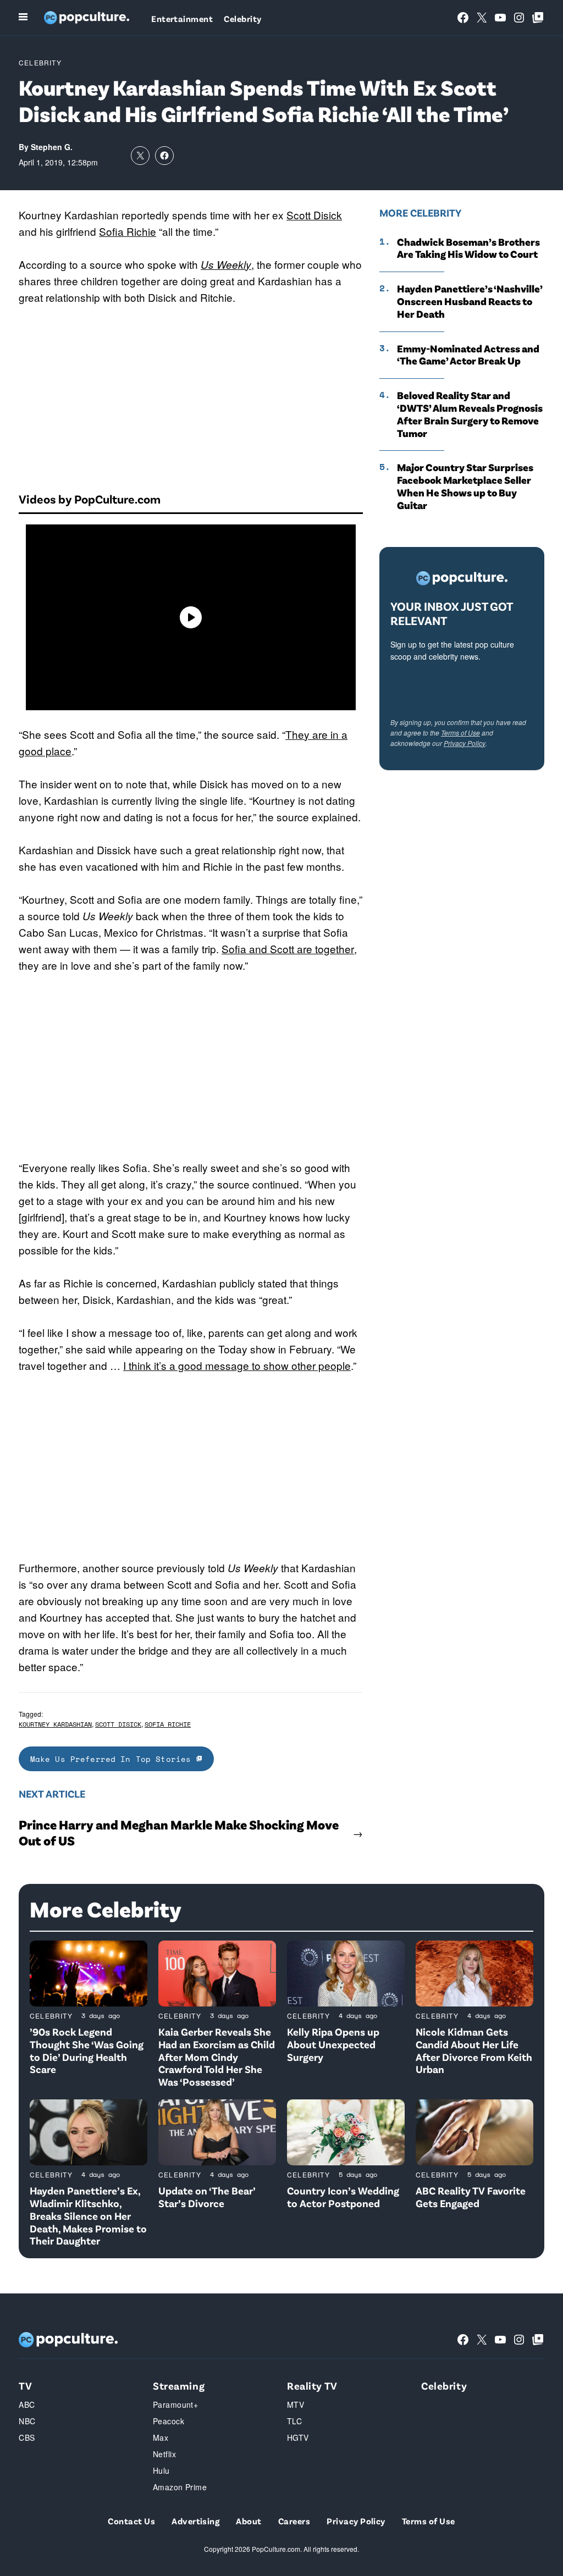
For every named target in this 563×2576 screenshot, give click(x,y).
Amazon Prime (180, 2487)
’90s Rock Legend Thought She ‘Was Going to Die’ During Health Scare (87, 2050)
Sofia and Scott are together (288, 949)
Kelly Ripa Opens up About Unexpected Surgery (333, 2044)
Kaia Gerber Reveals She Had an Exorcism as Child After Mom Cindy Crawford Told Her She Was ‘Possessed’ (217, 2057)
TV (25, 2386)
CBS (27, 2437)
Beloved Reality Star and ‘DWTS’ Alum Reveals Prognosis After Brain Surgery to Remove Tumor (470, 414)
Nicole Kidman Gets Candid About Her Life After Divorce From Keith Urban (474, 2050)
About (249, 2521)
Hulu (161, 2470)
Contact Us (131, 2521)
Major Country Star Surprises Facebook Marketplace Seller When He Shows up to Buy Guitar (465, 486)
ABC (27, 2404)
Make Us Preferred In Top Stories (113, 1759)
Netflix (164, 2454)
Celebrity (242, 18)
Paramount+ (175, 2404)
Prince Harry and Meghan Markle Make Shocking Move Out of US (179, 1833)
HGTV (298, 2437)
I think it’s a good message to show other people (237, 1365)
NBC (27, 2421)
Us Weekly (226, 264)
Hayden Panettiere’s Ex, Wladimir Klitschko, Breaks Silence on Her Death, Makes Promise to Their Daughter (88, 2215)
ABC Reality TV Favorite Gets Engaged (471, 2197)
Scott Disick (314, 215)
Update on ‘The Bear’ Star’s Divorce (207, 2197)
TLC (294, 2421)
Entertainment (182, 18)
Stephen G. (52, 147)
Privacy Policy (465, 743)
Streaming (179, 2386)
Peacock (169, 2421)
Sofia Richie (128, 231)
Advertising (195, 2521)
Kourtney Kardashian (55, 1724)
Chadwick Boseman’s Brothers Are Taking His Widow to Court (468, 248)
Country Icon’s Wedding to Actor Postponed (343, 2197)
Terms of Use (460, 733)
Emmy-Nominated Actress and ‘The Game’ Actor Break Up (468, 355)
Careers (294, 2521)
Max (161, 2437)
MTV (296, 2404)
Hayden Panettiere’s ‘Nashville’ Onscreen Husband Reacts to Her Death (470, 301)
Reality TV (312, 2386)
